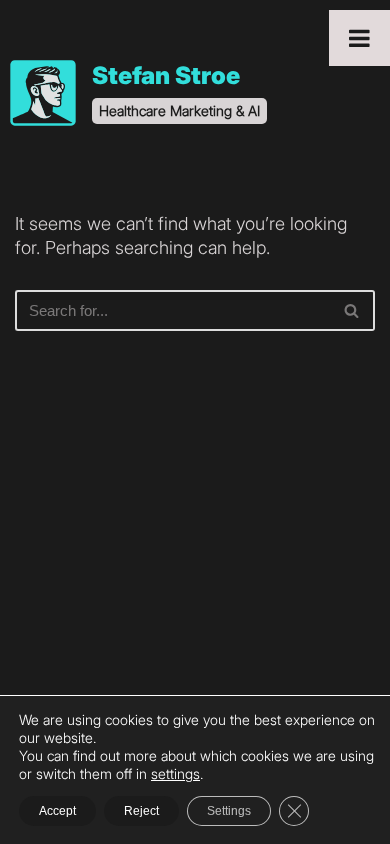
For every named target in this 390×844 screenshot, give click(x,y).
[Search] (352, 310)
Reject (141, 811)
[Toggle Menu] (359, 38)
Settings (229, 811)
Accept (57, 811)
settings (175, 773)
